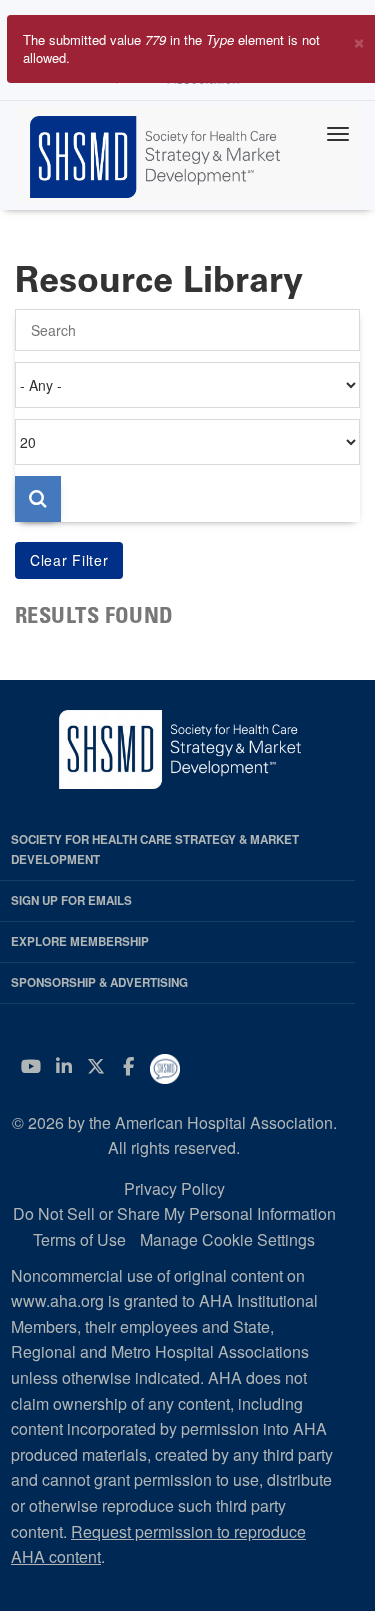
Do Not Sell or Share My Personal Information (174, 1213)
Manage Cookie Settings (227, 1239)
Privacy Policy (174, 1188)
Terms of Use (79, 1239)
